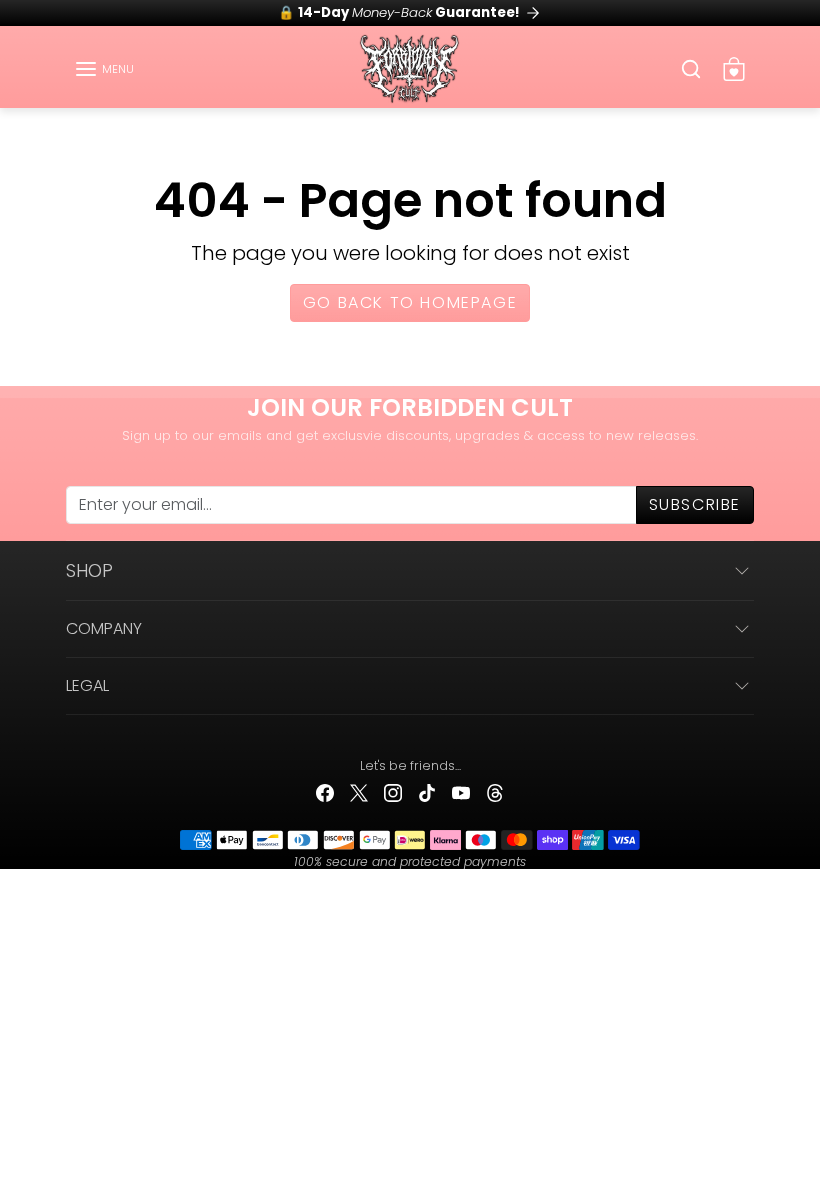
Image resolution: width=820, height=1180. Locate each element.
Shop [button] (89, 570)
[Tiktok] (427, 792)
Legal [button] (87, 685)
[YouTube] (461, 792)
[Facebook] (325, 792)
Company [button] (104, 628)
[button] (104, 69)
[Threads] (495, 792)
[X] (359, 792)
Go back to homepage (410, 302)
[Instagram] (393, 792)
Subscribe (695, 504)
